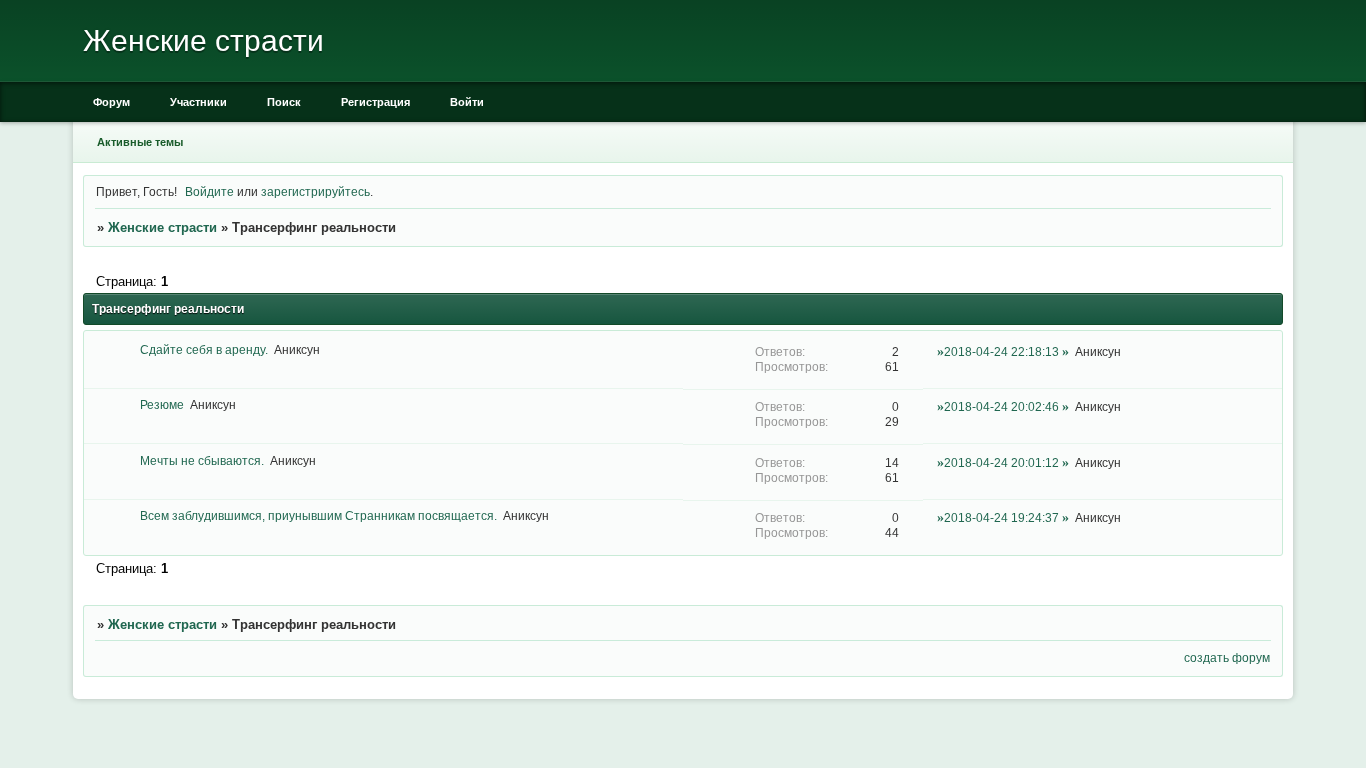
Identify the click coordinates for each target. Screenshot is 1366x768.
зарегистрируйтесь (315, 191)
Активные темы (140, 142)
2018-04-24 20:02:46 (1001, 406)
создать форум (1227, 657)
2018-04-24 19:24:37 (1001, 517)
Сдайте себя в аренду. (204, 349)
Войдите (209, 191)
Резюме (162, 404)
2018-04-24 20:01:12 (1001, 462)
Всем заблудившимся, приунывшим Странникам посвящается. (318, 515)
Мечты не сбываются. (202, 460)
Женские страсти (162, 227)
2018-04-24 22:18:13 (1001, 351)
